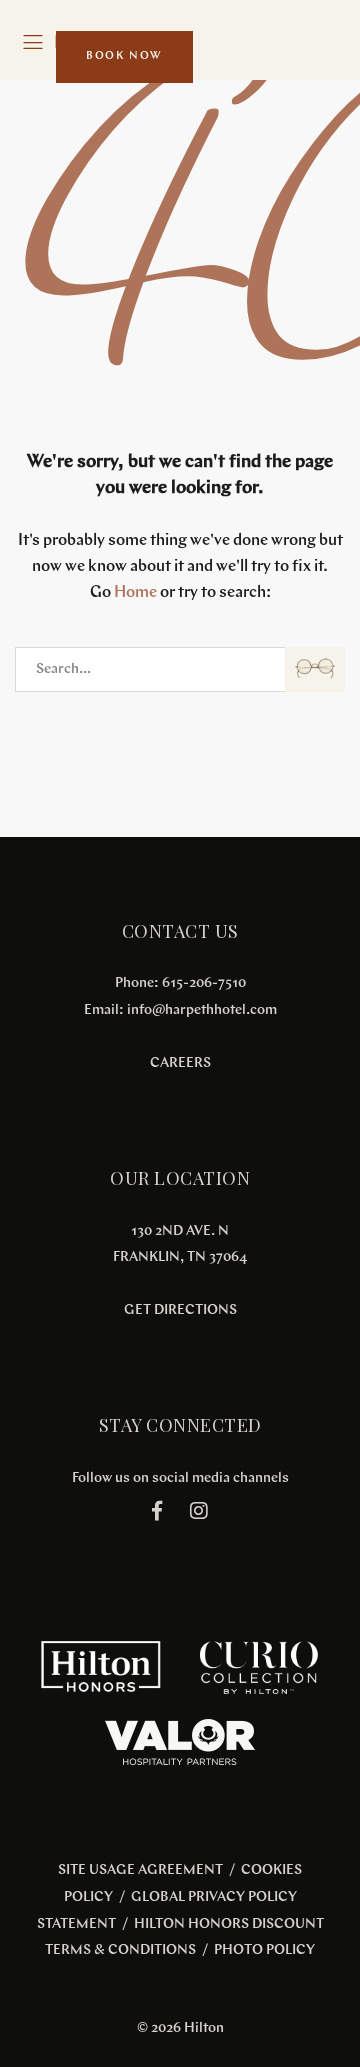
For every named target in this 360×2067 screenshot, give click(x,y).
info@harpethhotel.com (202, 1010)
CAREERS (180, 1063)
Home (135, 593)
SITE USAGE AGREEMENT (140, 1870)
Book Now (124, 56)
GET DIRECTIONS (180, 1310)
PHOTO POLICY (264, 1950)
